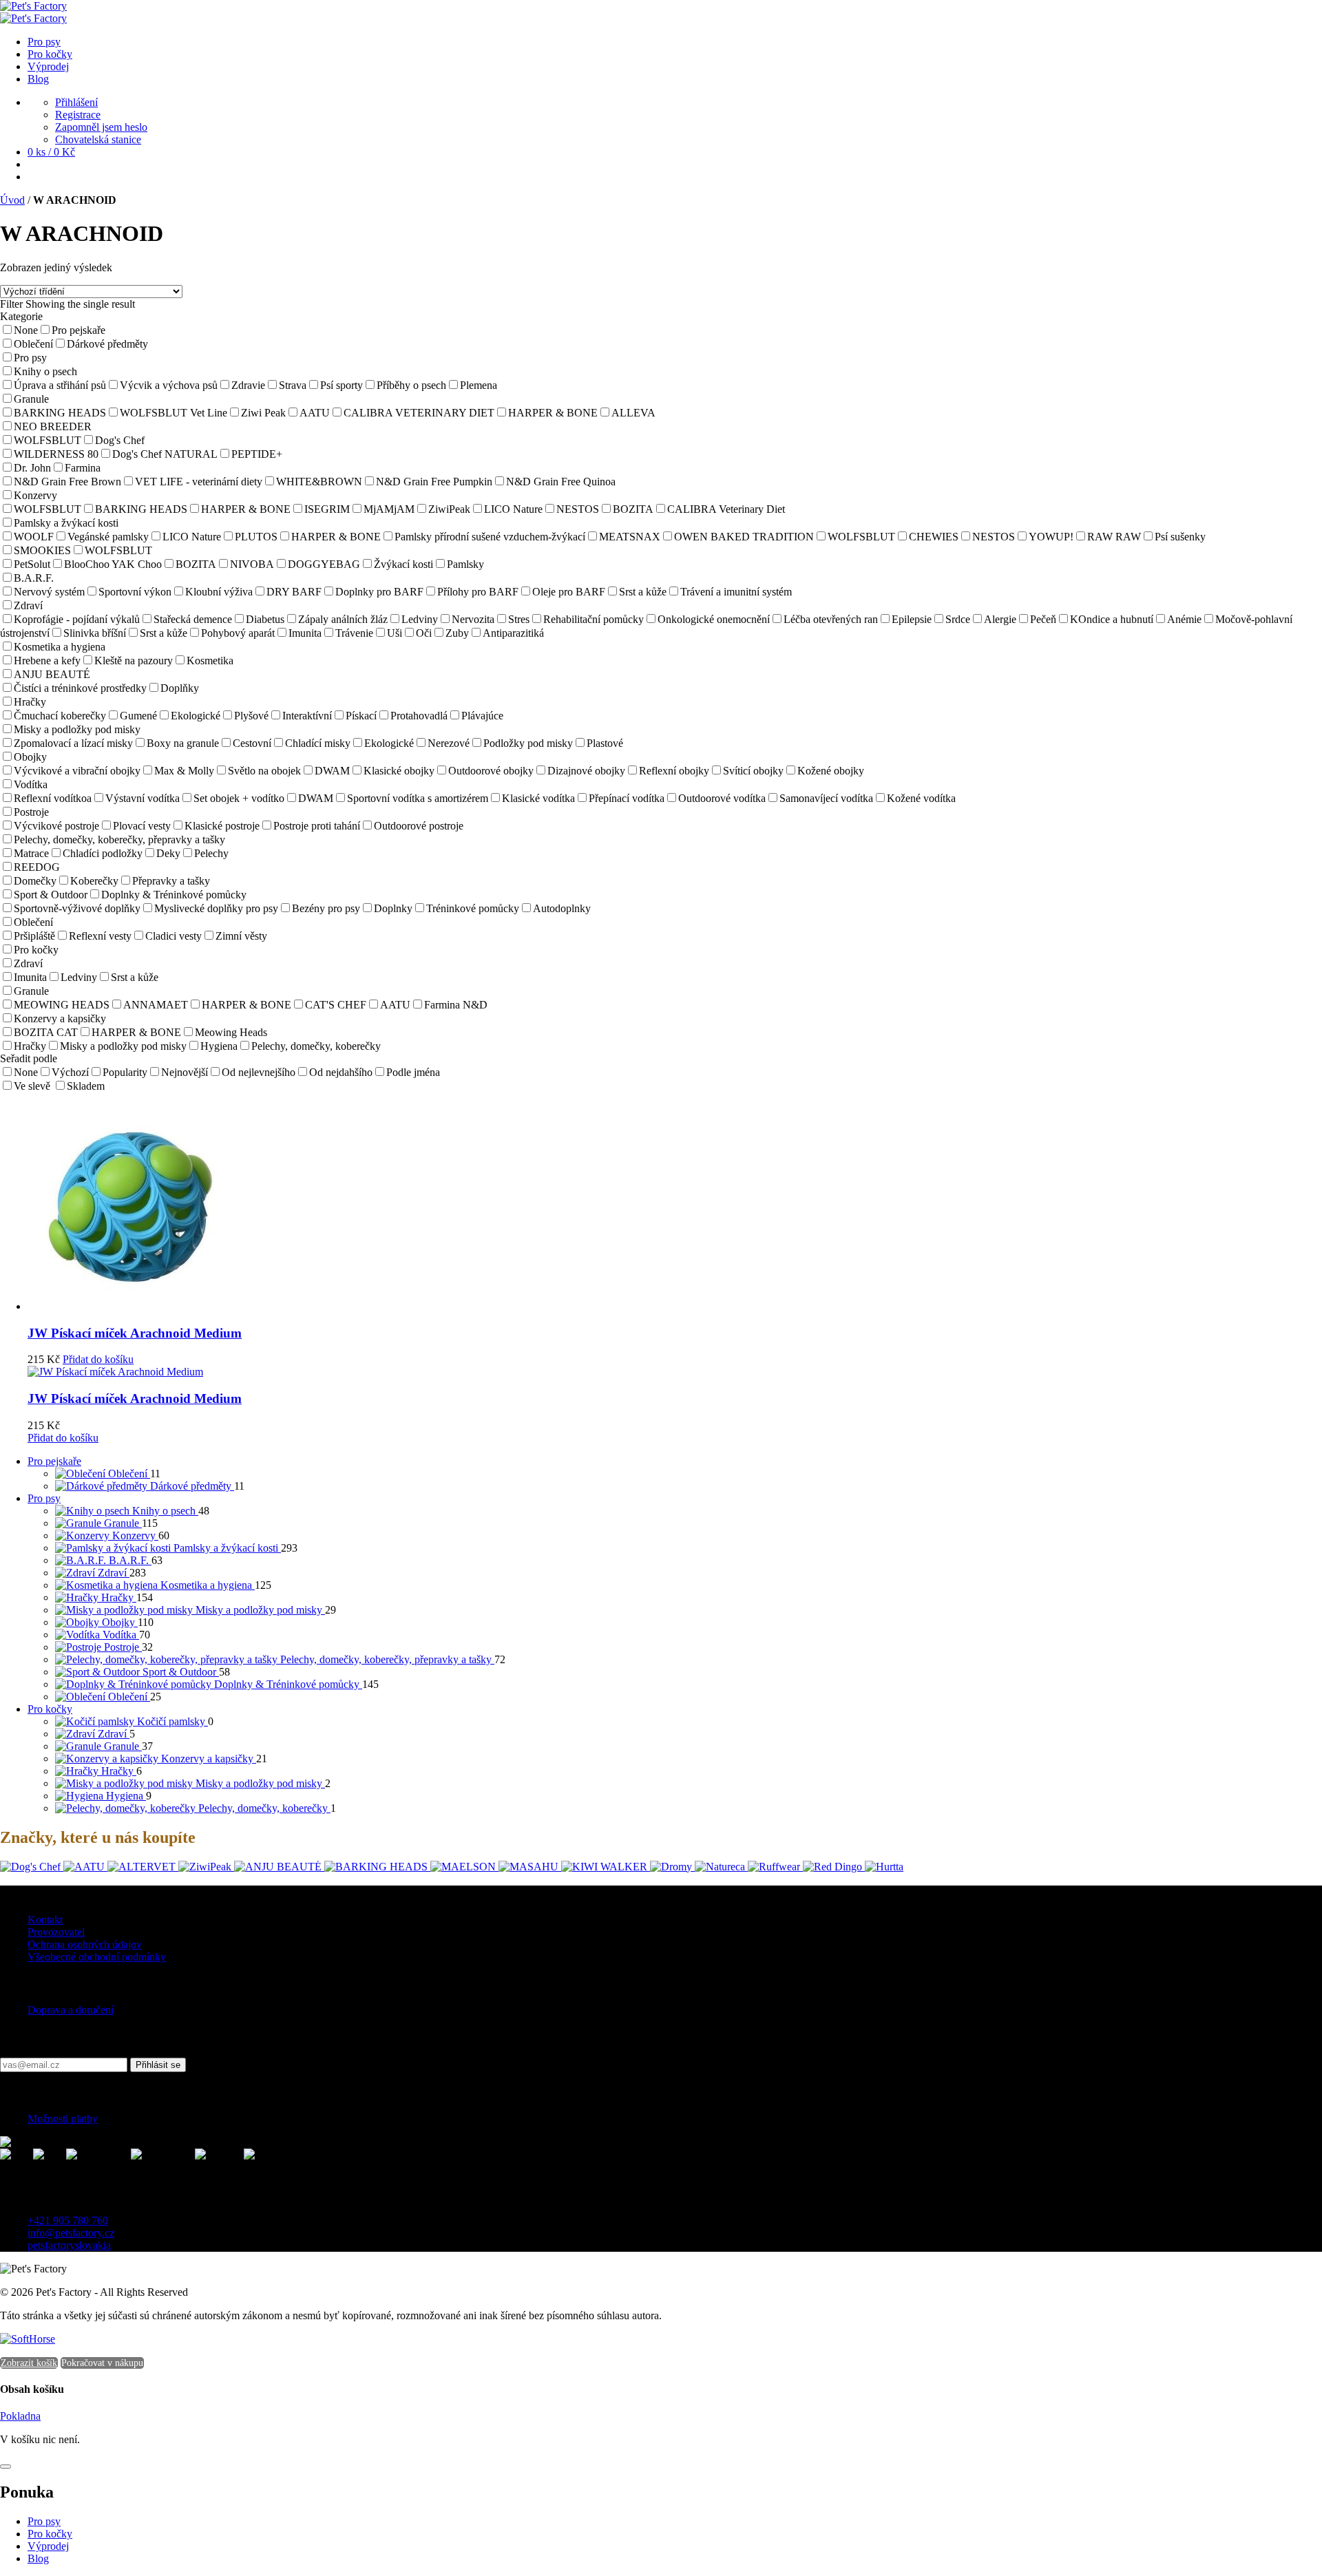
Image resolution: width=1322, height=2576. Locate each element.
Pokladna (20, 2416)
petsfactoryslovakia (69, 2245)
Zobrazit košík (29, 2363)
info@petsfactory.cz (71, 2233)
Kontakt (45, 1920)
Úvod (12, 200)
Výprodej (48, 2546)
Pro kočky (50, 1709)
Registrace (78, 115)
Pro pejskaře (54, 1461)
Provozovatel (56, 1932)
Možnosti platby (63, 2119)
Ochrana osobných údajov (85, 1944)
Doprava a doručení (71, 2010)
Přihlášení (76, 102)
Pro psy (44, 1498)
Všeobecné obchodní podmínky (97, 1957)
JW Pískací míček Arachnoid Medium (135, 1333)
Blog (38, 2558)
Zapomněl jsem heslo (101, 127)
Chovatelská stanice (98, 139)
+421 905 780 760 (68, 2220)
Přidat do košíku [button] (98, 1359)
